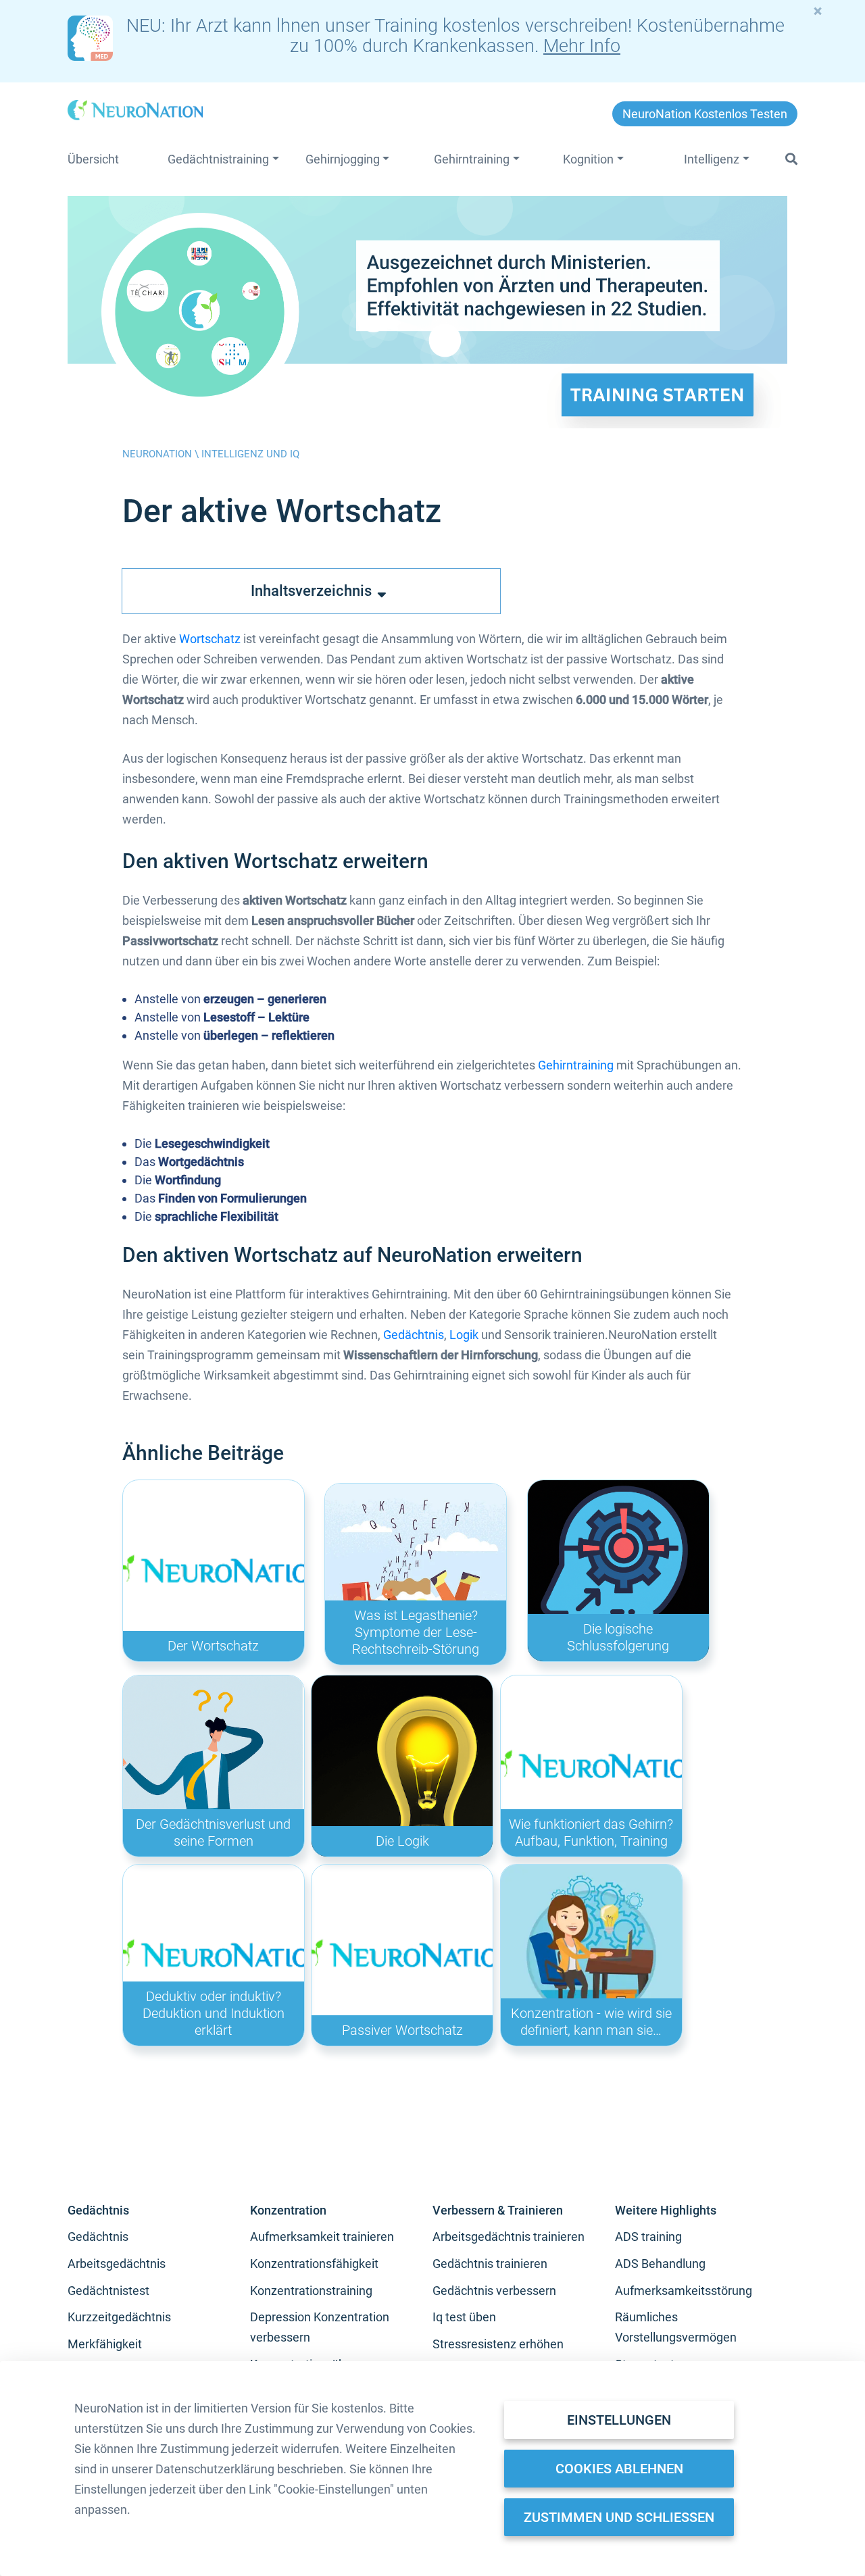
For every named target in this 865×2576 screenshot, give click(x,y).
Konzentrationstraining (311, 2291)
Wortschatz (210, 639)
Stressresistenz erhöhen (498, 2344)
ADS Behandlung (660, 2264)
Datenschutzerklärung (215, 2469)
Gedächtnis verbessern (494, 2291)
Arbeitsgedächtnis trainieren (509, 2237)
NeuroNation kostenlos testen (705, 114)
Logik (464, 1335)
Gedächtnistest (108, 2291)
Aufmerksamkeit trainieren (322, 2237)
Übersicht (93, 159)
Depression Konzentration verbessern (320, 2327)
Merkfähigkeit (105, 2344)
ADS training (648, 2237)
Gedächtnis (414, 1335)
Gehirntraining (576, 1065)
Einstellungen (619, 2420)
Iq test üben (464, 2317)
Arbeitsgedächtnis (117, 2264)
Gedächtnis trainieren (490, 2264)
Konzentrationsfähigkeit (314, 2264)
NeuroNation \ (162, 454)
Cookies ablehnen (619, 2469)
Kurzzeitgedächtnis (119, 2317)
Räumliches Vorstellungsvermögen (676, 2327)
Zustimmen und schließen (619, 2517)
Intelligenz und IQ (250, 454)
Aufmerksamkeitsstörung (684, 2291)
